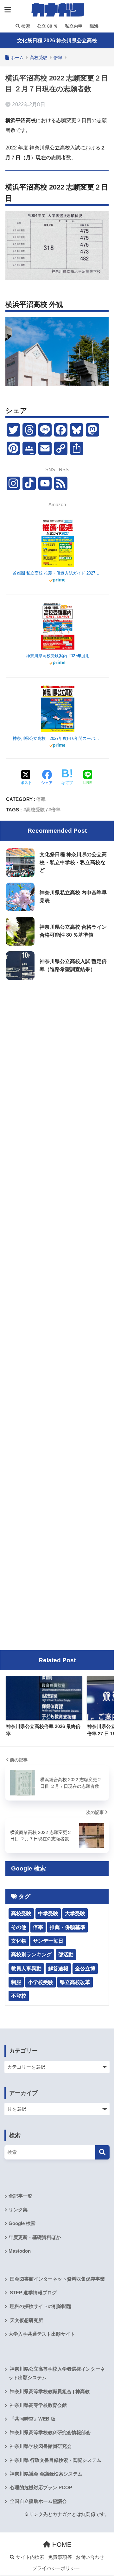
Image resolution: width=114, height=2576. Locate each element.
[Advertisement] (57, 1045)
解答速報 (58, 1969)
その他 (19, 1927)
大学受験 (75, 1914)
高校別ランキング (31, 1955)
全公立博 (85, 1969)
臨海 (93, 26)
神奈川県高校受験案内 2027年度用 (58, 656)
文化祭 (19, 1941)
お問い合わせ (90, 2557)
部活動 (66, 1955)
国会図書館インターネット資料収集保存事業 (57, 2279)
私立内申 (73, 26)
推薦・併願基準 (67, 1927)
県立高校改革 (75, 1982)
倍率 (41, 799)
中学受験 (48, 1914)
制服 (16, 1982)
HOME (61, 2545)
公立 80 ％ (47, 26)
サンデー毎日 (48, 1941)
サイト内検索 (29, 2557)
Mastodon (20, 2251)
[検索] (102, 2152)
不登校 (19, 1996)
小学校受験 (41, 1982)
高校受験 (35, 810)
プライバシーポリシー (56, 2568)
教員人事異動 (26, 1969)
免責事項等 (60, 2557)
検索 (25, 26)
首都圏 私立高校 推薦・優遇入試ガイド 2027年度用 (58, 573)
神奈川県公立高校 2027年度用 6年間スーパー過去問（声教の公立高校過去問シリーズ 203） (58, 738)
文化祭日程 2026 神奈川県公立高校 (57, 41)
